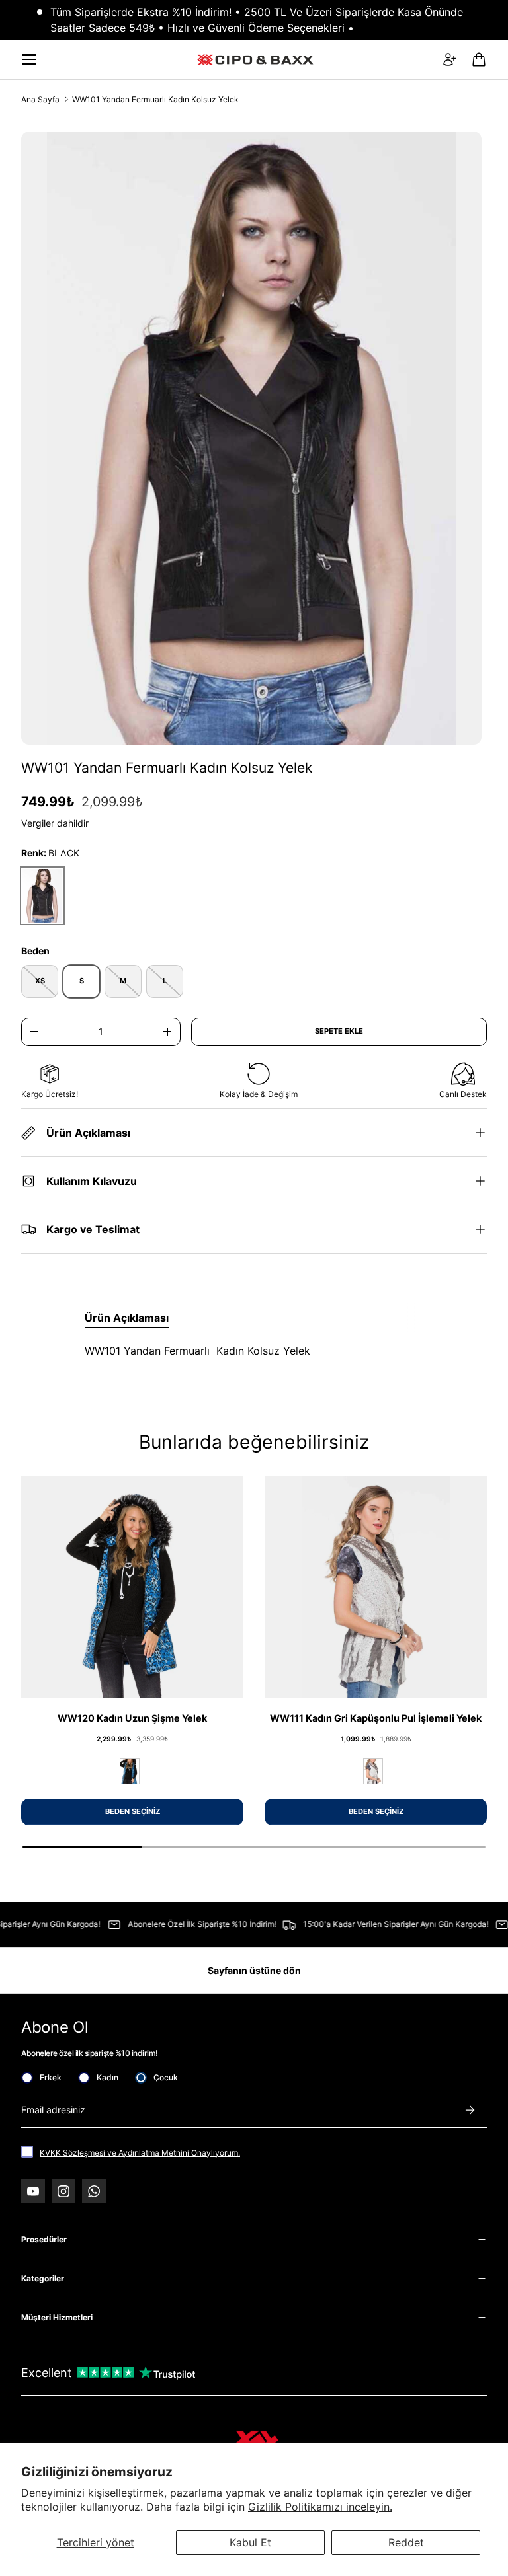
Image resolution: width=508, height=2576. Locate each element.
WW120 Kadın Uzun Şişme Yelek (132, 1718)
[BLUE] (130, 1771)
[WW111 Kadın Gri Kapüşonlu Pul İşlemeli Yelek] (376, 1587)
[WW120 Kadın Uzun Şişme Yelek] (132, 1587)
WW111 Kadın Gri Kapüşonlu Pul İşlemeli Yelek (376, 1718)
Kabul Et (250, 2542)
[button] (479, 59)
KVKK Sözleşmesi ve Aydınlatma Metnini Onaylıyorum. (140, 2153)
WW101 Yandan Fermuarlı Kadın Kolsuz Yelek (155, 99)
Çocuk (166, 2077)
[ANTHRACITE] (373, 1771)
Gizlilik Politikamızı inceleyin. (320, 2507)
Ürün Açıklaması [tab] (127, 1318)
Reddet (406, 2542)
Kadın (107, 2077)
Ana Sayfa (40, 99)
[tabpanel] (254, 1351)
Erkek (51, 2077)
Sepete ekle (339, 1031)
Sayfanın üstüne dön (254, 1970)
